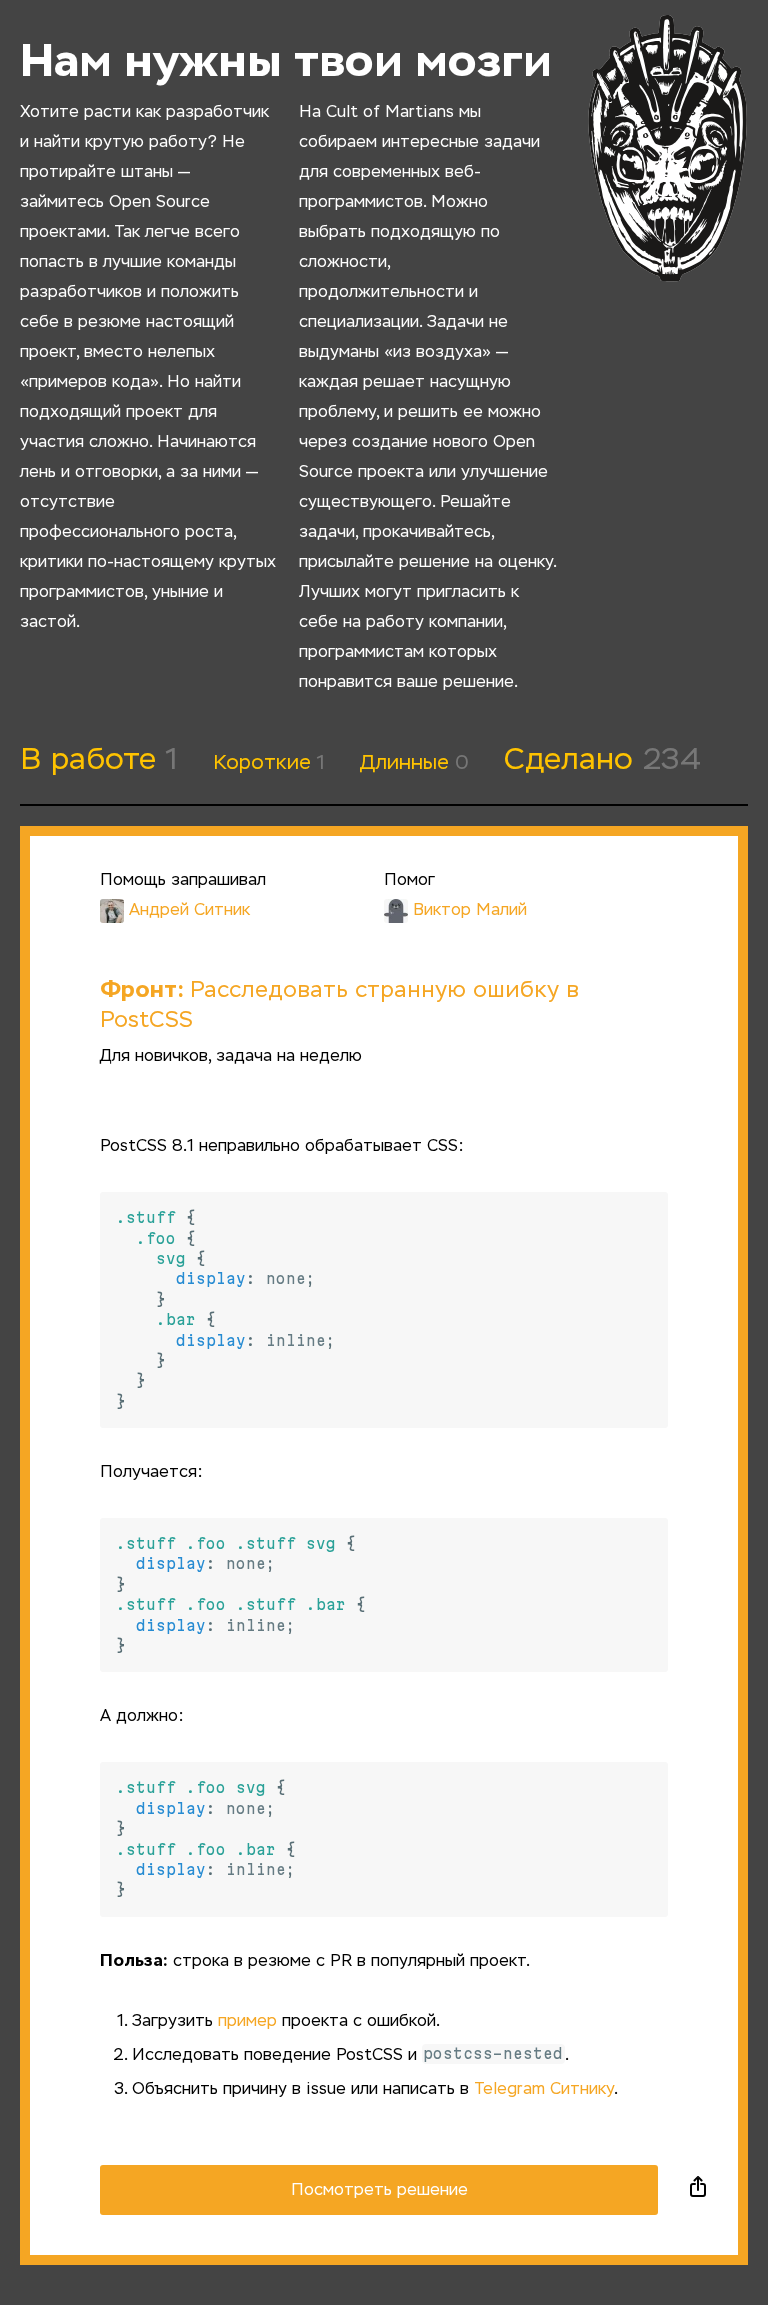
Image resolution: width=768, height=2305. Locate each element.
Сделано (602, 761)
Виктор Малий (470, 911)
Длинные (414, 763)
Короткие (269, 763)
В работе (99, 761)
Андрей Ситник (189, 911)
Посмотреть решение (379, 2191)
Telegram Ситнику (544, 2090)
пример (247, 2022)
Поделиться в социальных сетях (698, 2190)
